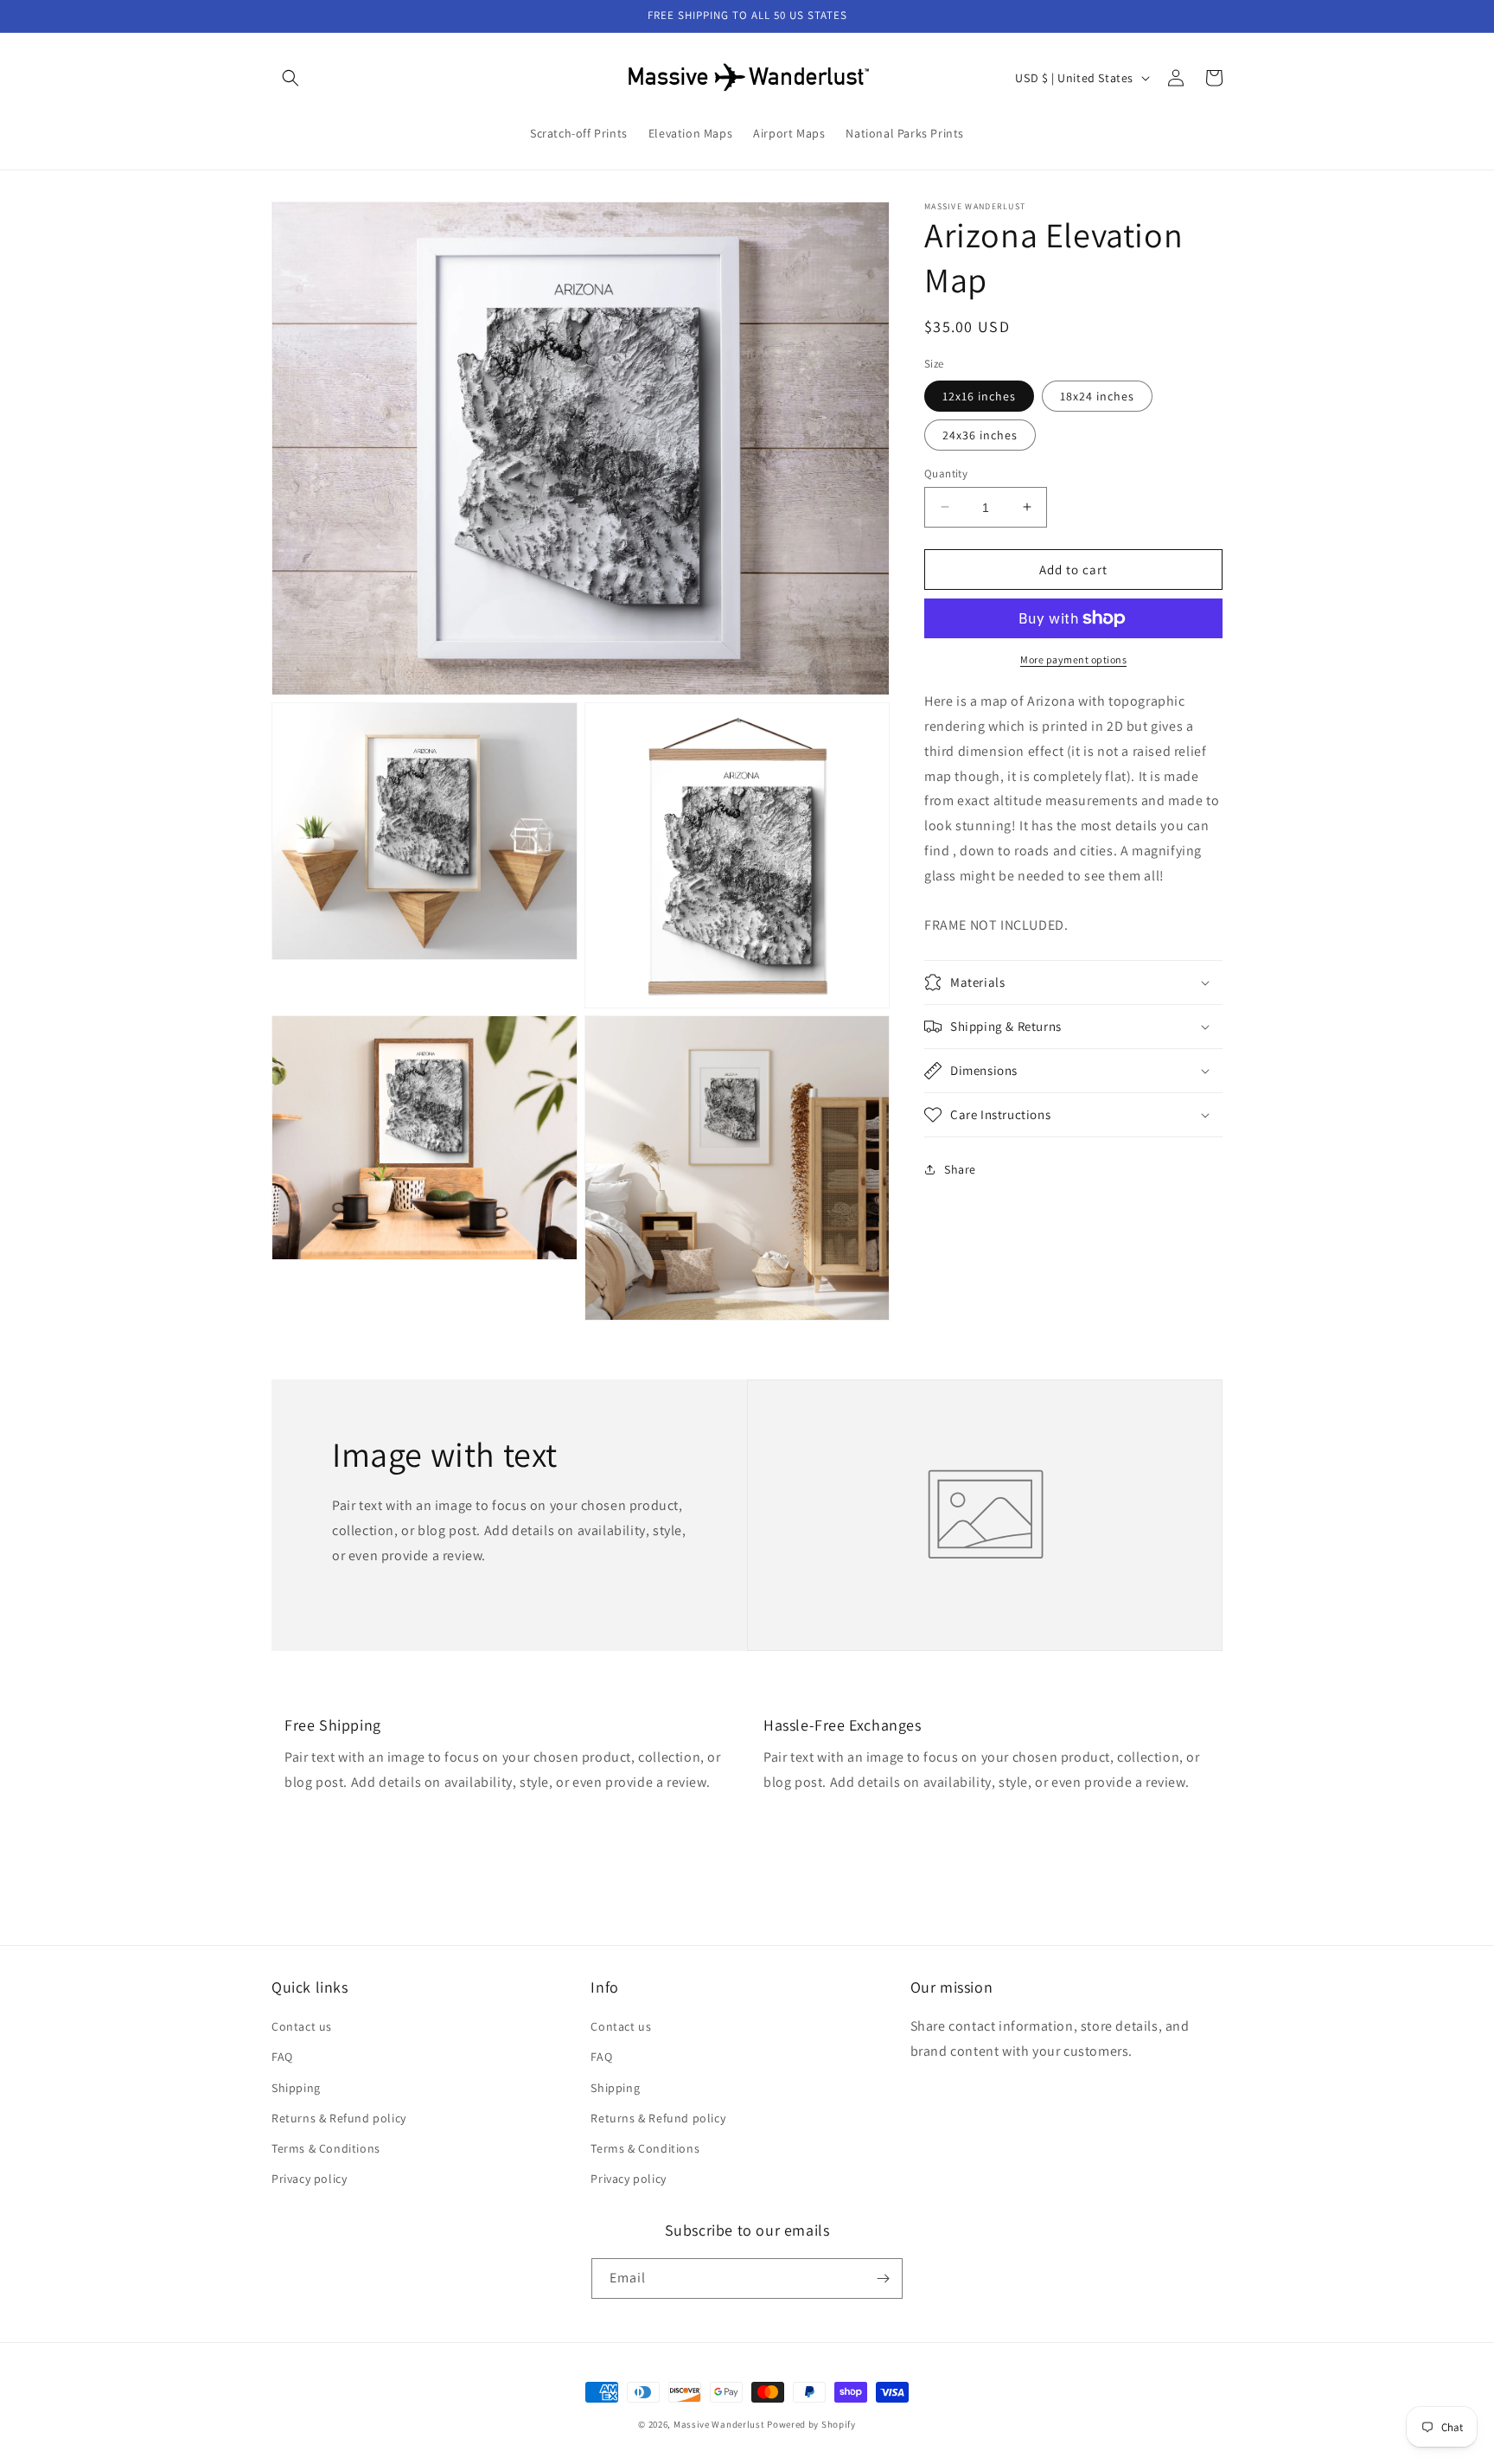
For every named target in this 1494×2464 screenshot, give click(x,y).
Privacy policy (309, 2179)
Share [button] (960, 1168)
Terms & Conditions (326, 2148)
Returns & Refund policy (339, 2118)
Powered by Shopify (811, 2424)
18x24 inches (1097, 395)
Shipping (296, 2088)
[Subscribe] (883, 2278)
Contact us (302, 2026)
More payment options (1073, 659)
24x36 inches (980, 434)
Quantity (946, 473)
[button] (290, 78)
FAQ (282, 2057)
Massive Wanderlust (719, 2424)
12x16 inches (979, 395)
